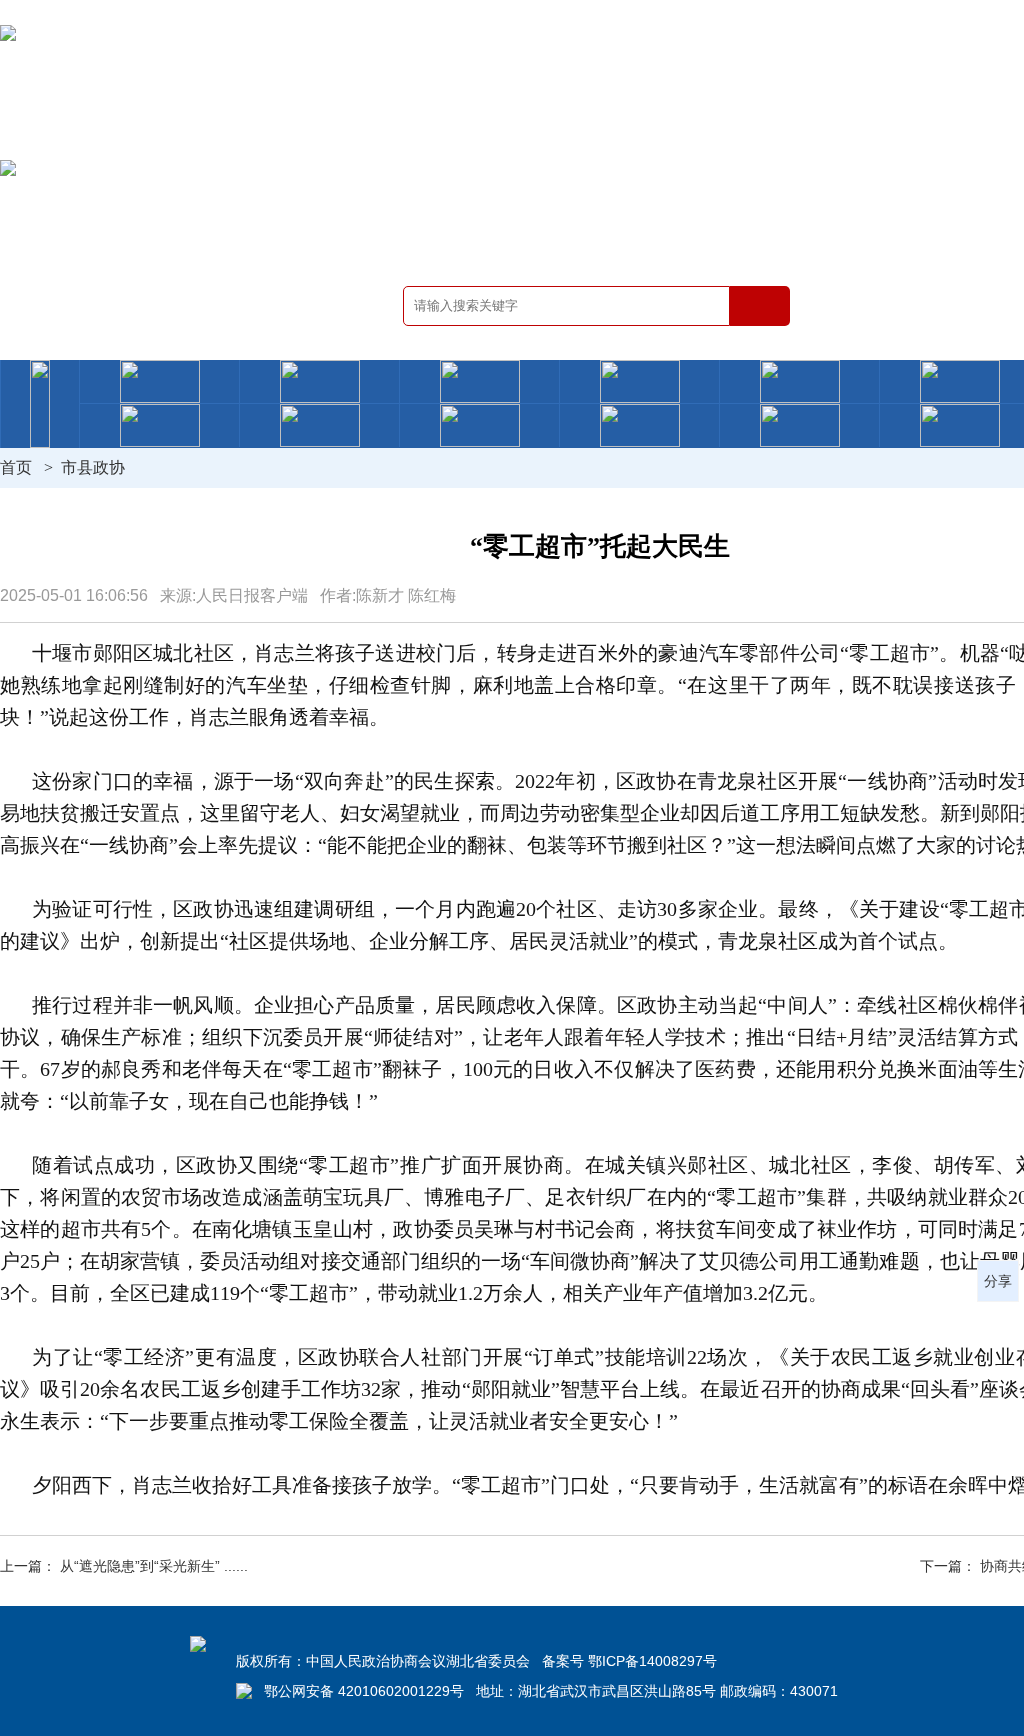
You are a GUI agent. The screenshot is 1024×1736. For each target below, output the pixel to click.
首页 (16, 467)
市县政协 (93, 467)
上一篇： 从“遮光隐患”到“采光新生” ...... (124, 1566)
